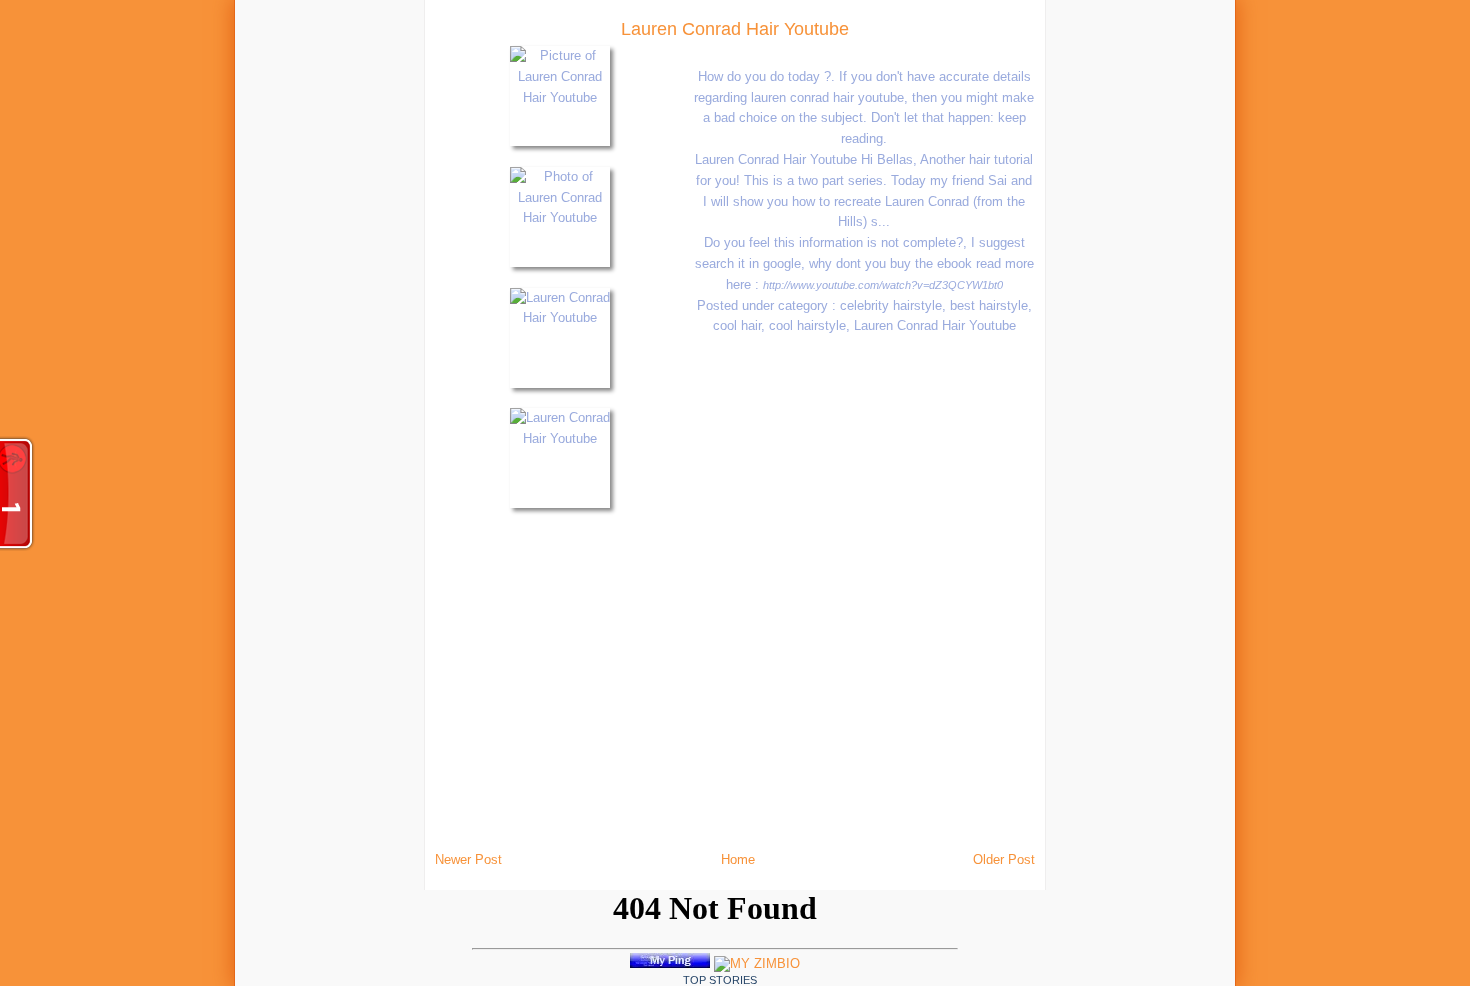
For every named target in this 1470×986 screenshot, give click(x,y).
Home (738, 859)
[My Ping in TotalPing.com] (670, 963)
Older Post (1004, 859)
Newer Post (468, 859)
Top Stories (720, 980)
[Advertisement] (286, 300)
